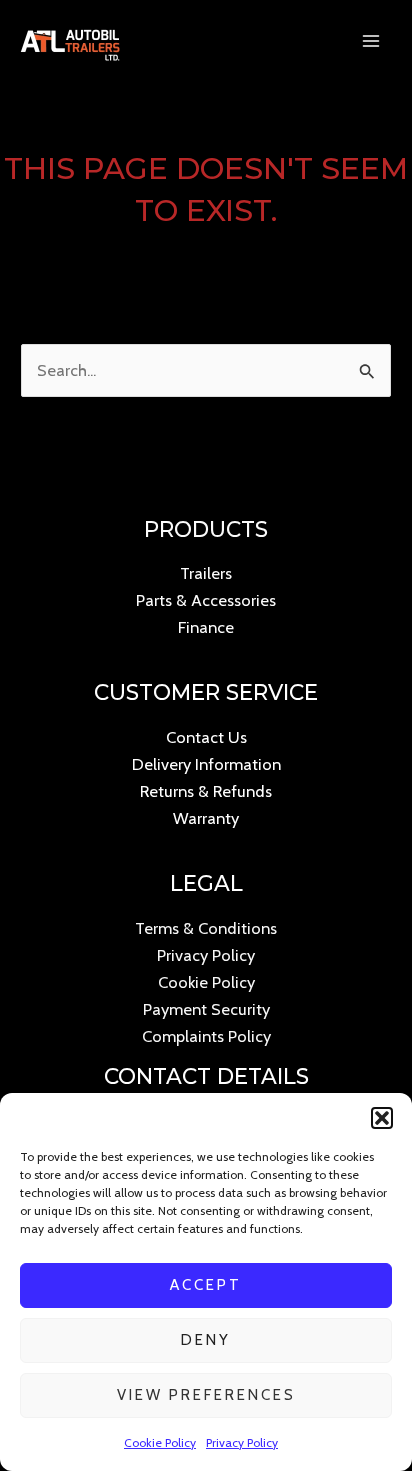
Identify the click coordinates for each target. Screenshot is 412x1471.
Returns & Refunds (206, 791)
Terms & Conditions (206, 928)
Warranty (206, 818)
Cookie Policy (160, 1442)
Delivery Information (206, 764)
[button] (382, 1118)
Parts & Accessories (206, 600)
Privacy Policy (242, 1442)
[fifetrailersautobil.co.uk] (70, 41)
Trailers (206, 573)
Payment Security (206, 1009)
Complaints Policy (206, 1036)
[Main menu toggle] (370, 41)
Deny (206, 1340)
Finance (206, 627)
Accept (206, 1285)
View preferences (206, 1395)
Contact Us (206, 737)
